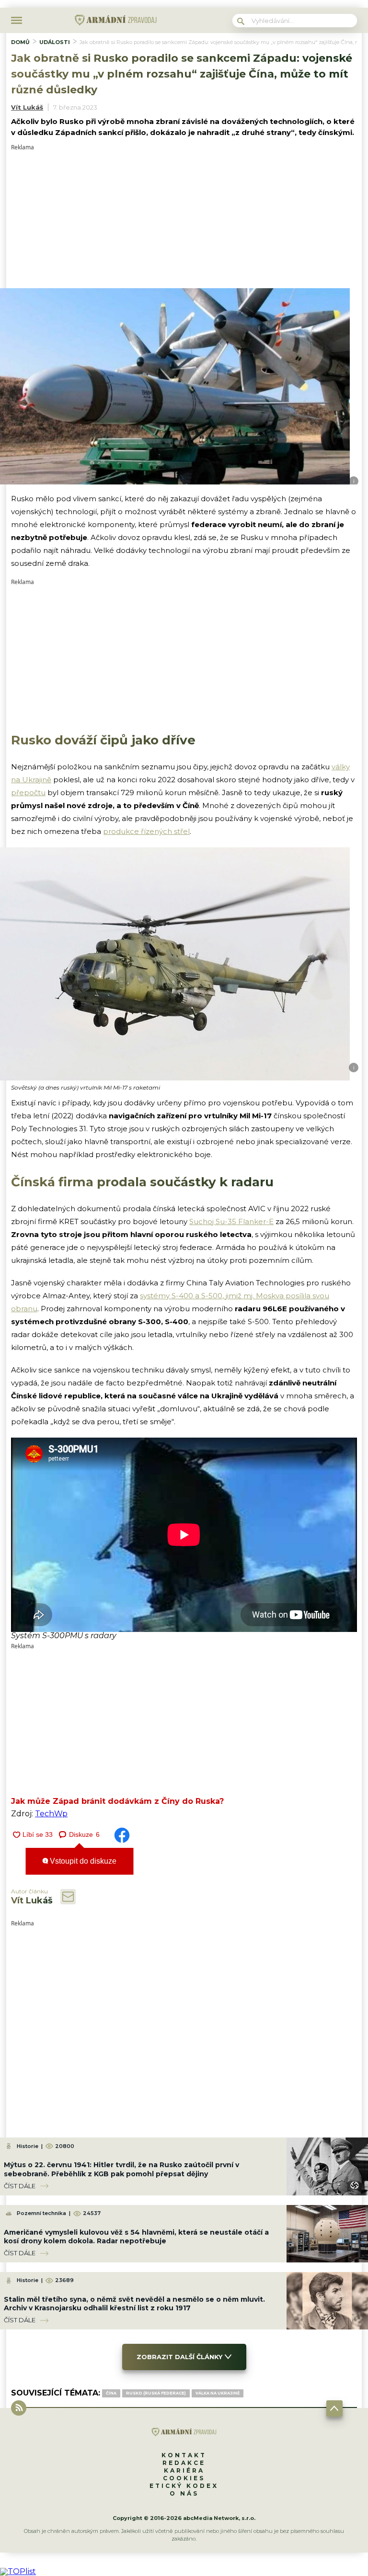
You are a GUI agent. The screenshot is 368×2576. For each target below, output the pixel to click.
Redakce (184, 2463)
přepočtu (28, 793)
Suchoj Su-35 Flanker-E (231, 1221)
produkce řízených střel (146, 831)
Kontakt (184, 2455)
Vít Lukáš (27, 107)
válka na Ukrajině (218, 2393)
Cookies (184, 2478)
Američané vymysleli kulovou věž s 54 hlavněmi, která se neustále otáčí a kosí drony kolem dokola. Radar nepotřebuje (136, 2237)
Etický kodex (184, 2486)
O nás (184, 2493)
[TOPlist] (18, 2571)
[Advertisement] (184, 217)
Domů (20, 42)
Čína (111, 2393)
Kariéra (184, 2470)
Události (55, 42)
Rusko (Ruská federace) (156, 2393)
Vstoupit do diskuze (82, 1861)
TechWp (51, 1814)
